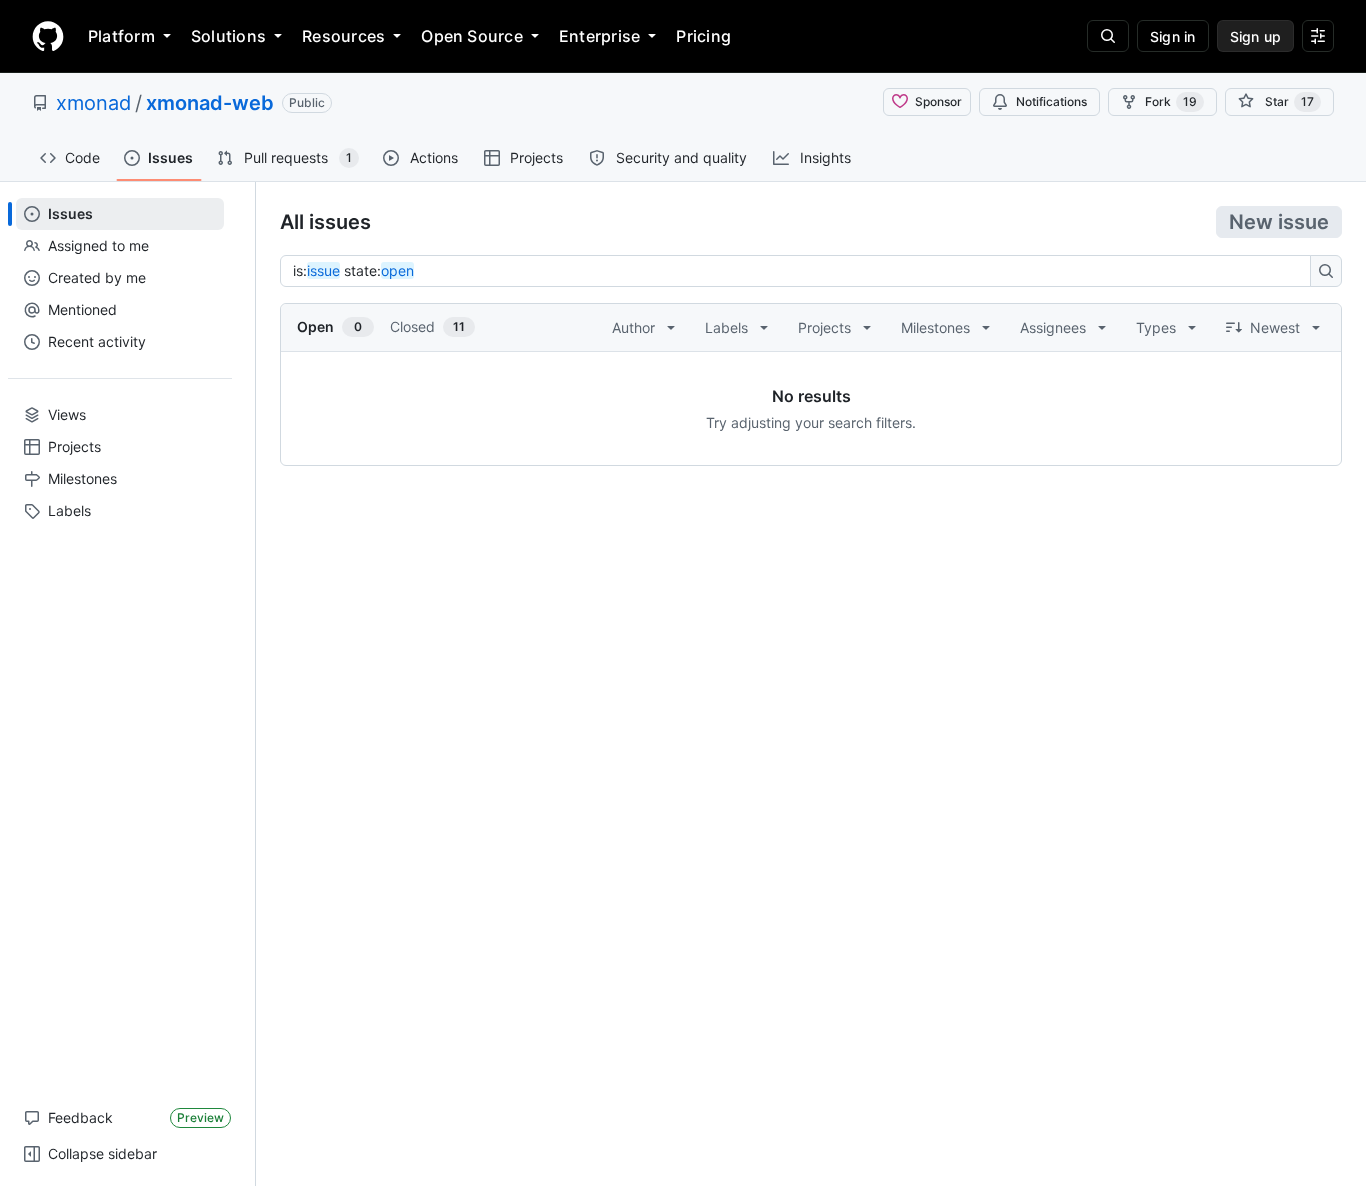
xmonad (93, 103)
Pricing (703, 36)
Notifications (1051, 101)
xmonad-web (210, 103)
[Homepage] (48, 36)
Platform (121, 36)
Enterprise (599, 36)
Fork (1171, 101)
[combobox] (801, 271)
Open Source (472, 36)
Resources (343, 36)
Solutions (228, 36)
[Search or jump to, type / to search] (1108, 36)
